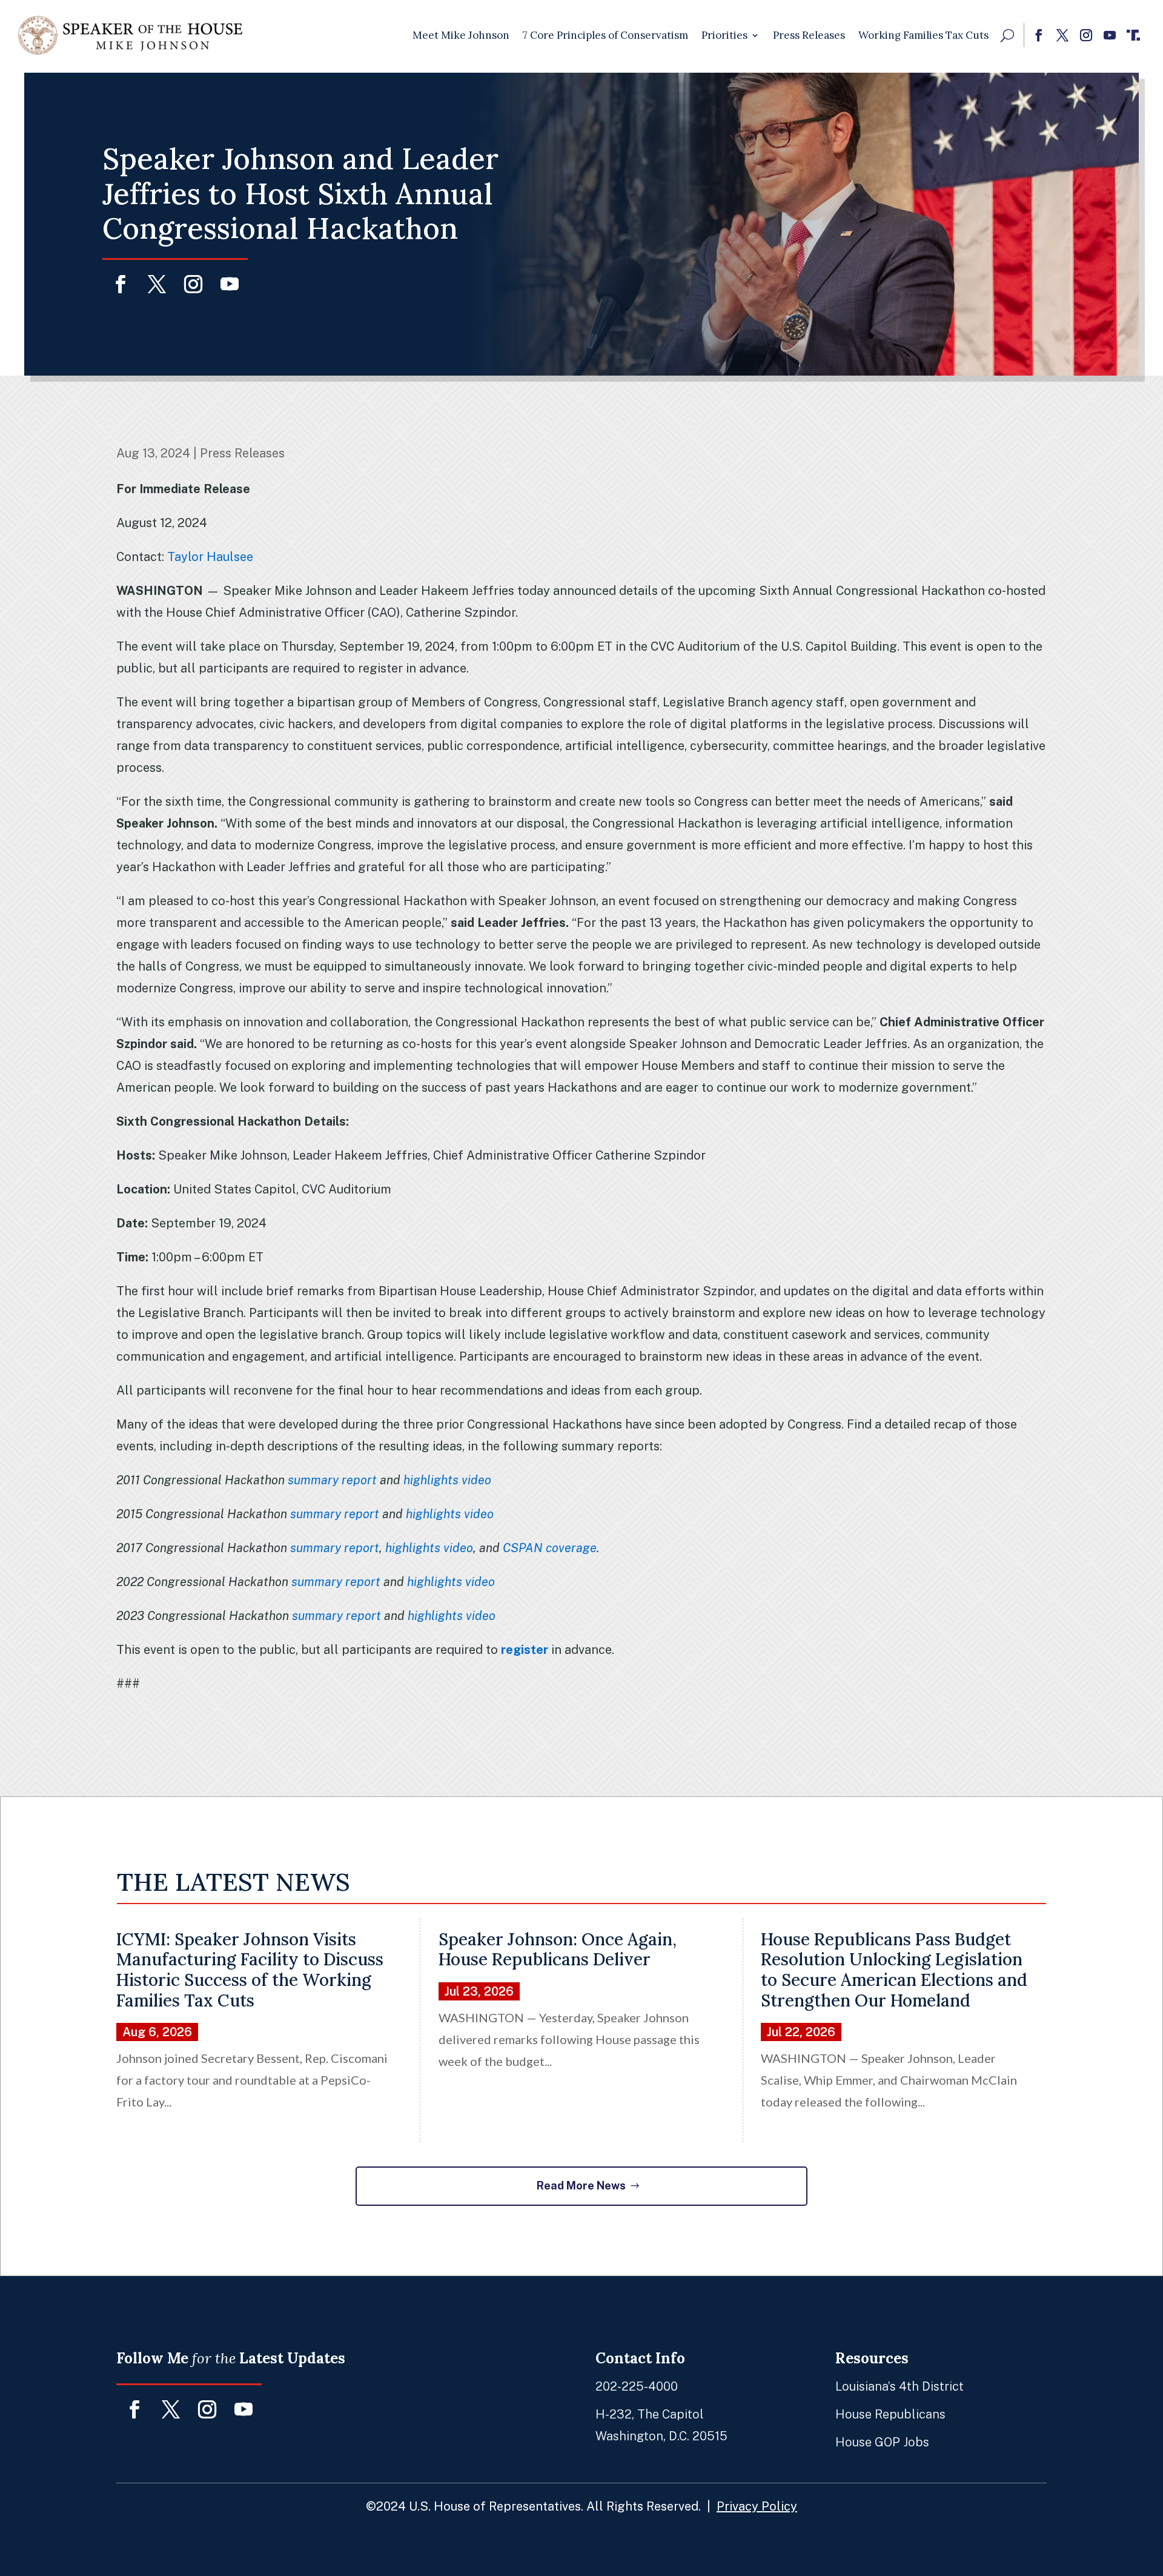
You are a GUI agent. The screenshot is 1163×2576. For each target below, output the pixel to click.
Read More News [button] (581, 2186)
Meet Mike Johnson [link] (461, 35)
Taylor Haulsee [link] (210, 557)
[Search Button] (1007, 35)
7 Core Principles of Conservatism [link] (605, 35)
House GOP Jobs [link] (882, 2442)
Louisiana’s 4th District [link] (900, 2386)
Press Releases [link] (809, 35)
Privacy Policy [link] (757, 2506)
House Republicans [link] (890, 2414)
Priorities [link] (724, 35)
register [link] (525, 1650)
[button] (1039, 35)
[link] (130, 35)
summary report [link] (332, 1480)
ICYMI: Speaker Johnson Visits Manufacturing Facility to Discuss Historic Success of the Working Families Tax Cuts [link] (250, 1970)
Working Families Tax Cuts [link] (923, 35)
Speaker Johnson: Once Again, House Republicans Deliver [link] (558, 1950)
